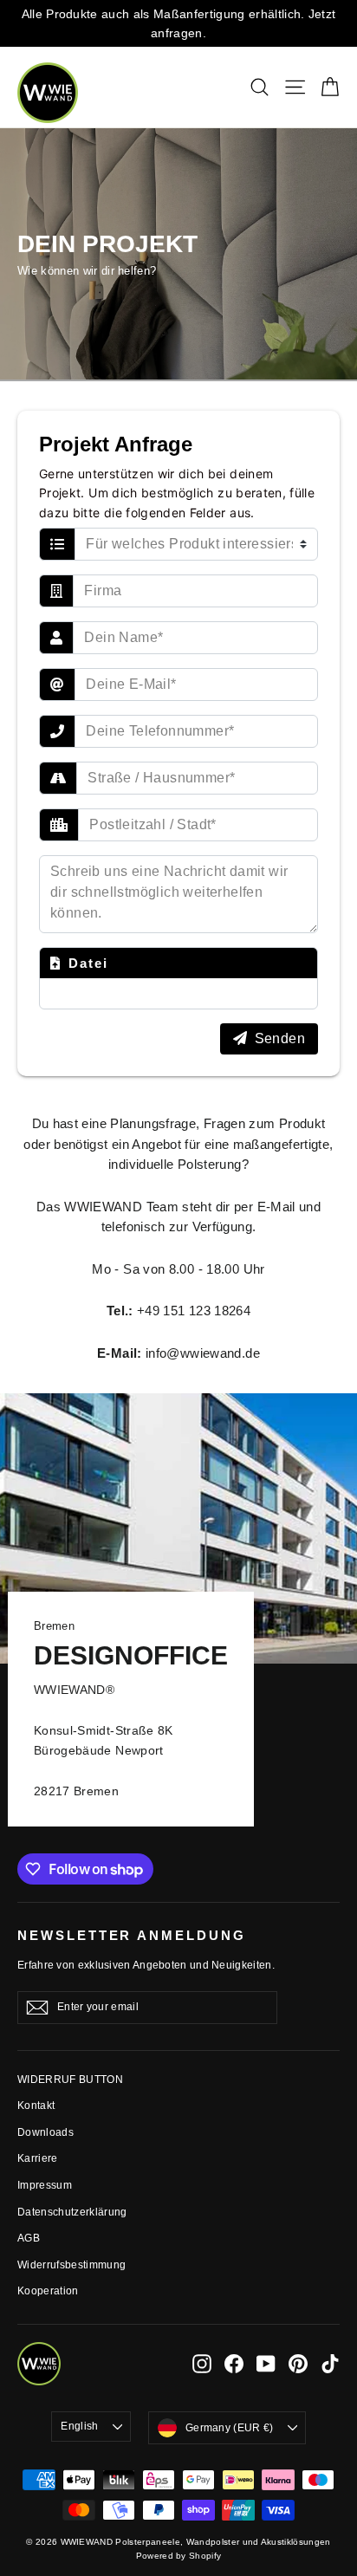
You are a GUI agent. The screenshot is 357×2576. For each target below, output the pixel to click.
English (79, 2426)
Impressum (45, 2185)
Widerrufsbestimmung (71, 2265)
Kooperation (48, 2291)
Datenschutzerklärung (72, 2212)
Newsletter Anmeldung (132, 1936)
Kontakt (36, 2106)
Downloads (45, 2132)
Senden (280, 1038)
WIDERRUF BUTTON (70, 2080)
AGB (29, 2238)
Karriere (38, 2158)
